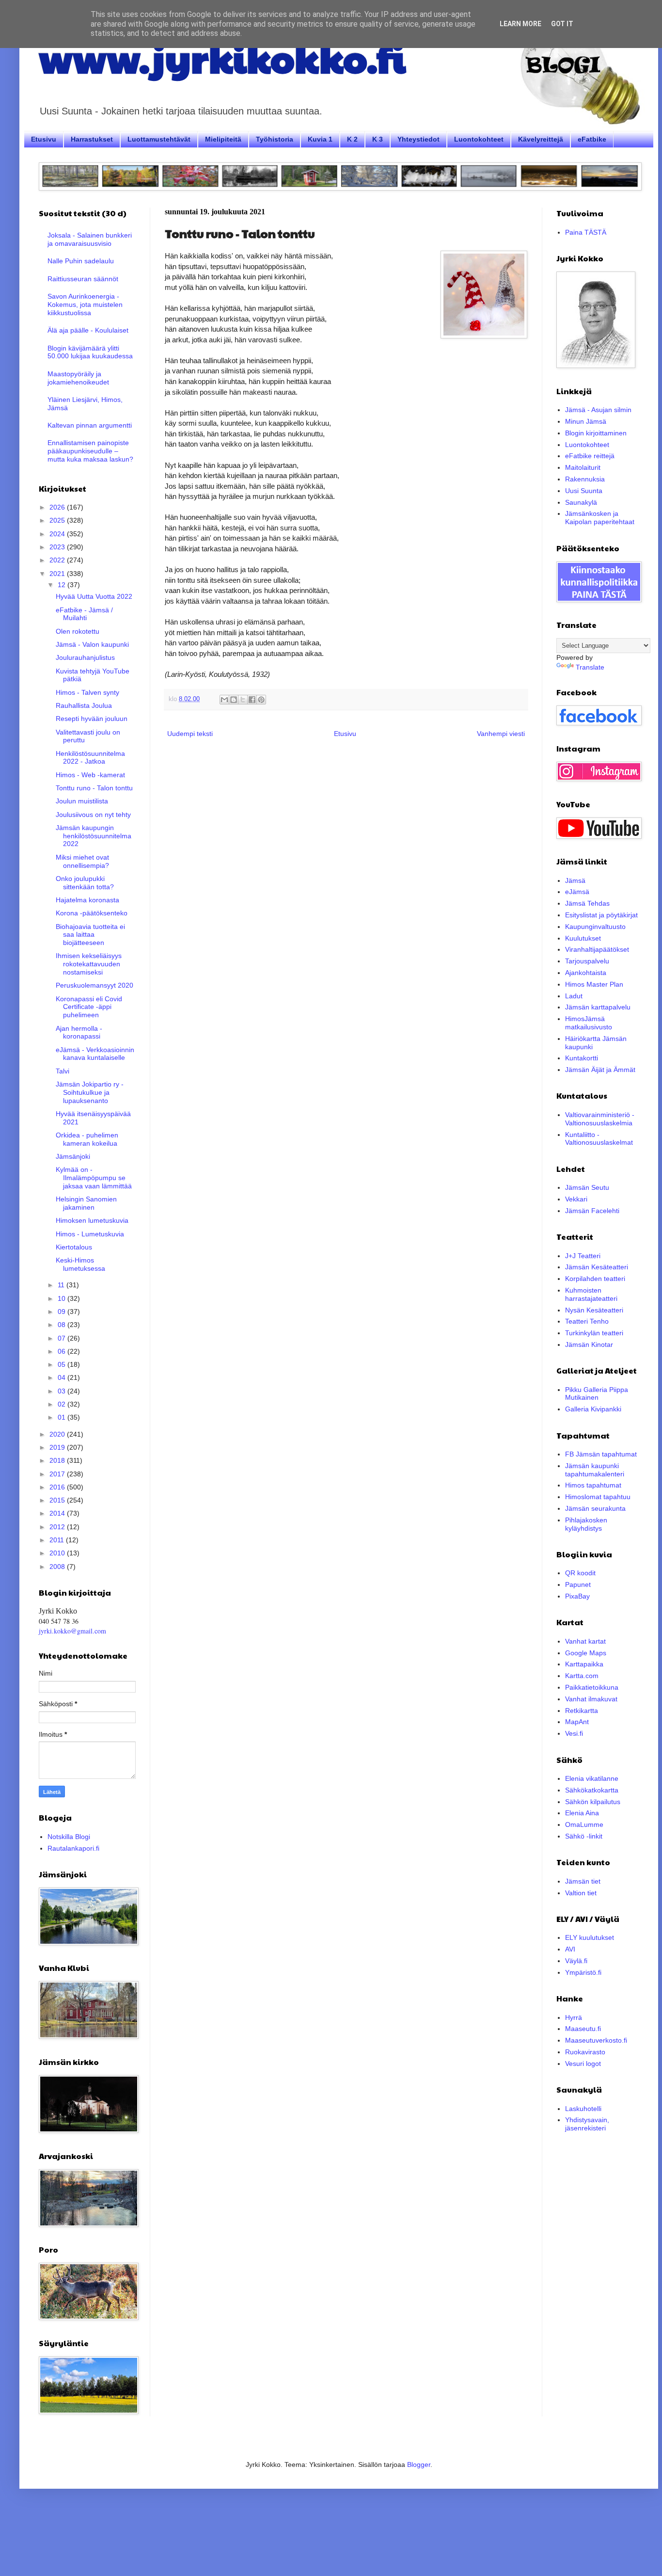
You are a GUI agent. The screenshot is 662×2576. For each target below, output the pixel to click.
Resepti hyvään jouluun (92, 719)
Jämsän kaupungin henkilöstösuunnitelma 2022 (94, 836)
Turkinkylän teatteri (594, 1333)
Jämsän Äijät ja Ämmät (600, 1070)
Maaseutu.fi (583, 2029)
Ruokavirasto (585, 2052)
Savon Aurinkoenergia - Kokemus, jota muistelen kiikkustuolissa (85, 304)
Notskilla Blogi (69, 1837)
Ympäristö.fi (583, 1972)
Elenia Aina (582, 1813)
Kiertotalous (74, 1247)
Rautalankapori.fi (73, 1848)
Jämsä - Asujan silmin (598, 410)
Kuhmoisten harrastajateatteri (591, 1294)
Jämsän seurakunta (595, 1508)
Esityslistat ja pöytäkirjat (601, 915)
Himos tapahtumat (593, 1485)
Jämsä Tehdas (587, 903)
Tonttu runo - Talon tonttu (94, 788)
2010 (58, 1553)
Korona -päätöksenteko (92, 913)
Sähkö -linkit (584, 1836)
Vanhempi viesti (501, 734)
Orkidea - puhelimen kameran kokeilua (87, 1139)
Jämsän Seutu (587, 1187)
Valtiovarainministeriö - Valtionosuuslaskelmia (600, 1119)
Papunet (578, 1584)
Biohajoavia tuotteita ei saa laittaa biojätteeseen (90, 935)
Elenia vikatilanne (592, 1778)
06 (63, 1351)
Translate (590, 667)
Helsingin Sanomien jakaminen (86, 1203)
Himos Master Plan (594, 984)
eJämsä (577, 892)
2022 (58, 560)
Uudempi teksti (190, 734)
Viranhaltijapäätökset (597, 949)
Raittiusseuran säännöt (83, 279)
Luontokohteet (479, 139)
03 (63, 1391)
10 (63, 1298)
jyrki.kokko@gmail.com (72, 1631)
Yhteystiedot (418, 139)
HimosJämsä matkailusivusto (589, 1023)
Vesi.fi (574, 1733)
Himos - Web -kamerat (90, 775)
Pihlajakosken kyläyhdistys (586, 1524)
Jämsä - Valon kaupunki (92, 644)
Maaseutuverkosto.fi (596, 2040)
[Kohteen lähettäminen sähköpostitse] (224, 700)
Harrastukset (92, 139)
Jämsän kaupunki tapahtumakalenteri (595, 1470)
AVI (570, 1949)
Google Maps (586, 1653)
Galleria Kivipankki (593, 1409)
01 (63, 1417)
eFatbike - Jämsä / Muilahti (84, 614)
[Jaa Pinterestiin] (261, 700)
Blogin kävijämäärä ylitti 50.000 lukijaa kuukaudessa (90, 352)
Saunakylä (581, 502)
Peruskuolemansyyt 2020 (95, 985)
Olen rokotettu (78, 631)
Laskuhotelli (583, 2109)
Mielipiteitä (223, 139)
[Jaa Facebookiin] (252, 700)
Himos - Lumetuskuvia (90, 1234)
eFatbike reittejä (590, 456)
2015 (58, 1500)
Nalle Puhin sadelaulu (81, 261)
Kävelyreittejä (541, 139)
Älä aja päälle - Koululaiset (88, 330)
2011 (58, 1540)
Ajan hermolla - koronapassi (79, 1032)
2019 (58, 1447)
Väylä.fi (576, 1961)
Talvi (63, 1071)
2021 (58, 574)
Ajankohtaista (586, 973)
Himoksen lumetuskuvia (92, 1220)
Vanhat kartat (585, 1641)
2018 (58, 1460)
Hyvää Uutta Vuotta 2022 (94, 596)
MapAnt (577, 1722)
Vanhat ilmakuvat (591, 1699)
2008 (58, 1567)
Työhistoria (275, 139)
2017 (58, 1474)
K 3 (378, 139)
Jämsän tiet (583, 1881)
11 (62, 1285)
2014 (58, 1513)
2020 (58, 1434)
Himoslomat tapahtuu (598, 1497)
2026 (58, 507)
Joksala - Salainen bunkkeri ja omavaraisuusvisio (90, 239)
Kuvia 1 (320, 139)
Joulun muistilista (82, 801)
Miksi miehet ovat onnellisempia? (82, 861)
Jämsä (575, 880)
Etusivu (44, 139)
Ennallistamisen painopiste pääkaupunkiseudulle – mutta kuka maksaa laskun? (90, 451)
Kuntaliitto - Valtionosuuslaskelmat (599, 1139)
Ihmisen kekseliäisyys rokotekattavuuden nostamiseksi (89, 964)
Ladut (574, 996)
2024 (58, 534)
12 (63, 585)
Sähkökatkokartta (592, 1790)
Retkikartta (582, 1711)
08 (63, 1325)
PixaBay (577, 1596)
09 (63, 1312)
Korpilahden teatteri (595, 1279)
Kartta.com (582, 1676)
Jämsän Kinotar (589, 1344)
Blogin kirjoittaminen (596, 433)
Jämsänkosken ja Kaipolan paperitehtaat (600, 518)
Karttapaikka (584, 1664)
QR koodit (580, 1573)
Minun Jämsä (586, 421)
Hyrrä (574, 2017)
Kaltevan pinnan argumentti (90, 425)
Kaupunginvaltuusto (595, 927)
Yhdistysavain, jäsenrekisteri (587, 2124)
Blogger (419, 2464)
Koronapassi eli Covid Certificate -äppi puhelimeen (89, 1007)
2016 (58, 1487)
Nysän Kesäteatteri (594, 1310)
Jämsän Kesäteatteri (597, 1267)
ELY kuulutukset (590, 1937)
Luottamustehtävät (159, 139)
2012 (58, 1527)
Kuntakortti (582, 1058)
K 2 (352, 139)
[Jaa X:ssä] (243, 700)
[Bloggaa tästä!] (234, 700)
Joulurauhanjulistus (85, 657)
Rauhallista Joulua (84, 705)
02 (63, 1404)
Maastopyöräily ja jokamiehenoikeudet (78, 378)
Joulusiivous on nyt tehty (93, 815)
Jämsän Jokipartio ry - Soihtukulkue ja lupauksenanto (90, 1092)
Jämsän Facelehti (592, 1211)
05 (63, 1364)
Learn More (520, 24)
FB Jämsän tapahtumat (601, 1454)
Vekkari (576, 1199)
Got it (562, 24)
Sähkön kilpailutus (593, 1802)
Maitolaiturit (583, 467)
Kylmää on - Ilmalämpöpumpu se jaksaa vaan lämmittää (94, 1178)
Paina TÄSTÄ (586, 232)
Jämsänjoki (73, 1156)
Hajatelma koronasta (87, 900)
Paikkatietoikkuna (592, 1687)
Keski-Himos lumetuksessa (80, 1264)
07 (63, 1338)
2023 (58, 547)
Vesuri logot (583, 2064)
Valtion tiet (581, 1893)
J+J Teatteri (583, 1256)
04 (63, 1377)
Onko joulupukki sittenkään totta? (85, 883)
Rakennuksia (585, 479)
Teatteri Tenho (587, 1321)
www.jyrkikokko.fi (222, 57)
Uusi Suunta (584, 491)
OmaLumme (584, 1824)
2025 (58, 520)
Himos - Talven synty (87, 692)
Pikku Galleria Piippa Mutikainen (597, 1394)
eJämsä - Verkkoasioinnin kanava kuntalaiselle (95, 1054)
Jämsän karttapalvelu (598, 1007)
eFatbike (592, 139)
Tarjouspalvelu (587, 961)
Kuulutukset (583, 938)
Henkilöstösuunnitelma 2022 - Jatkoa (90, 758)
